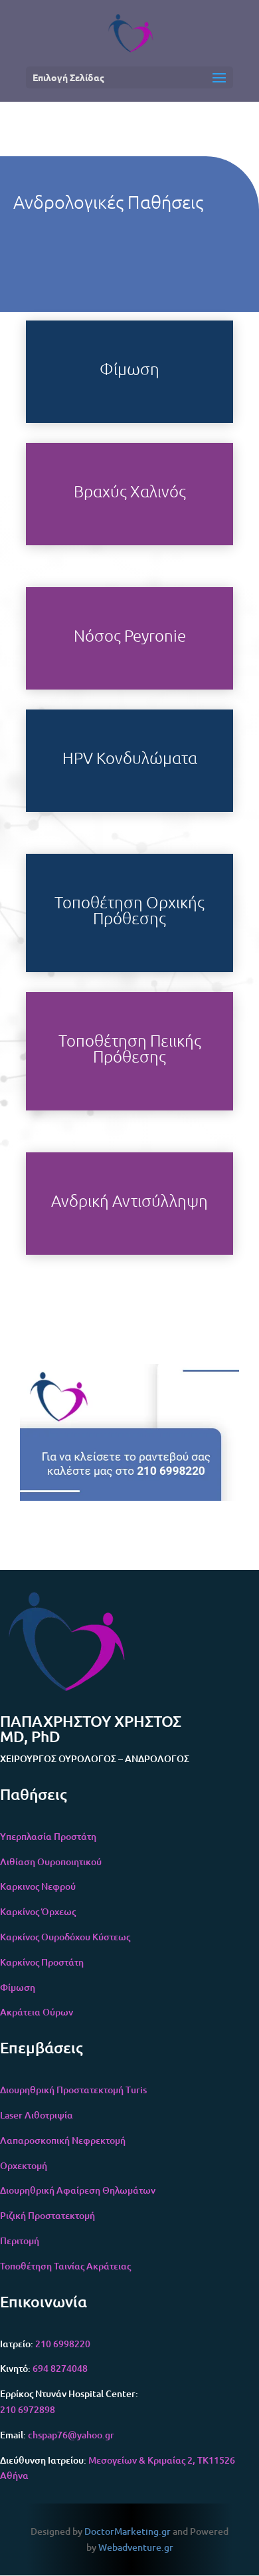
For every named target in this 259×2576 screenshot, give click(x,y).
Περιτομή (20, 2241)
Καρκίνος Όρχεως (38, 1911)
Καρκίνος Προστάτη (42, 1962)
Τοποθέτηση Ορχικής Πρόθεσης (129, 910)
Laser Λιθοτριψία (37, 2115)
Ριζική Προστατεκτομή (47, 2215)
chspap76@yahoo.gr (71, 2435)
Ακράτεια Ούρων (37, 2012)
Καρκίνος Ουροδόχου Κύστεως (65, 1937)
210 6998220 (62, 2344)
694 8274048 (60, 2368)
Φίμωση (129, 368)
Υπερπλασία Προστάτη (48, 1836)
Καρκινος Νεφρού (38, 1886)
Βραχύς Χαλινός (130, 491)
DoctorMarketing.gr (128, 2531)
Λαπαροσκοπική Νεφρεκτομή (63, 2140)
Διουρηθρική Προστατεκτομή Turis (73, 2090)
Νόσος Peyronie (130, 635)
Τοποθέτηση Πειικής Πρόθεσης (130, 1048)
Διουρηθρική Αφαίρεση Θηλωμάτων (78, 2190)
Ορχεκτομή (24, 2165)
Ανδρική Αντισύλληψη (129, 1200)
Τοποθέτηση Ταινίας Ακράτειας (65, 2266)
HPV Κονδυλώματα (130, 757)
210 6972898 (28, 2409)
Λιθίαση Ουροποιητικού (51, 1862)
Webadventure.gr (136, 2547)
